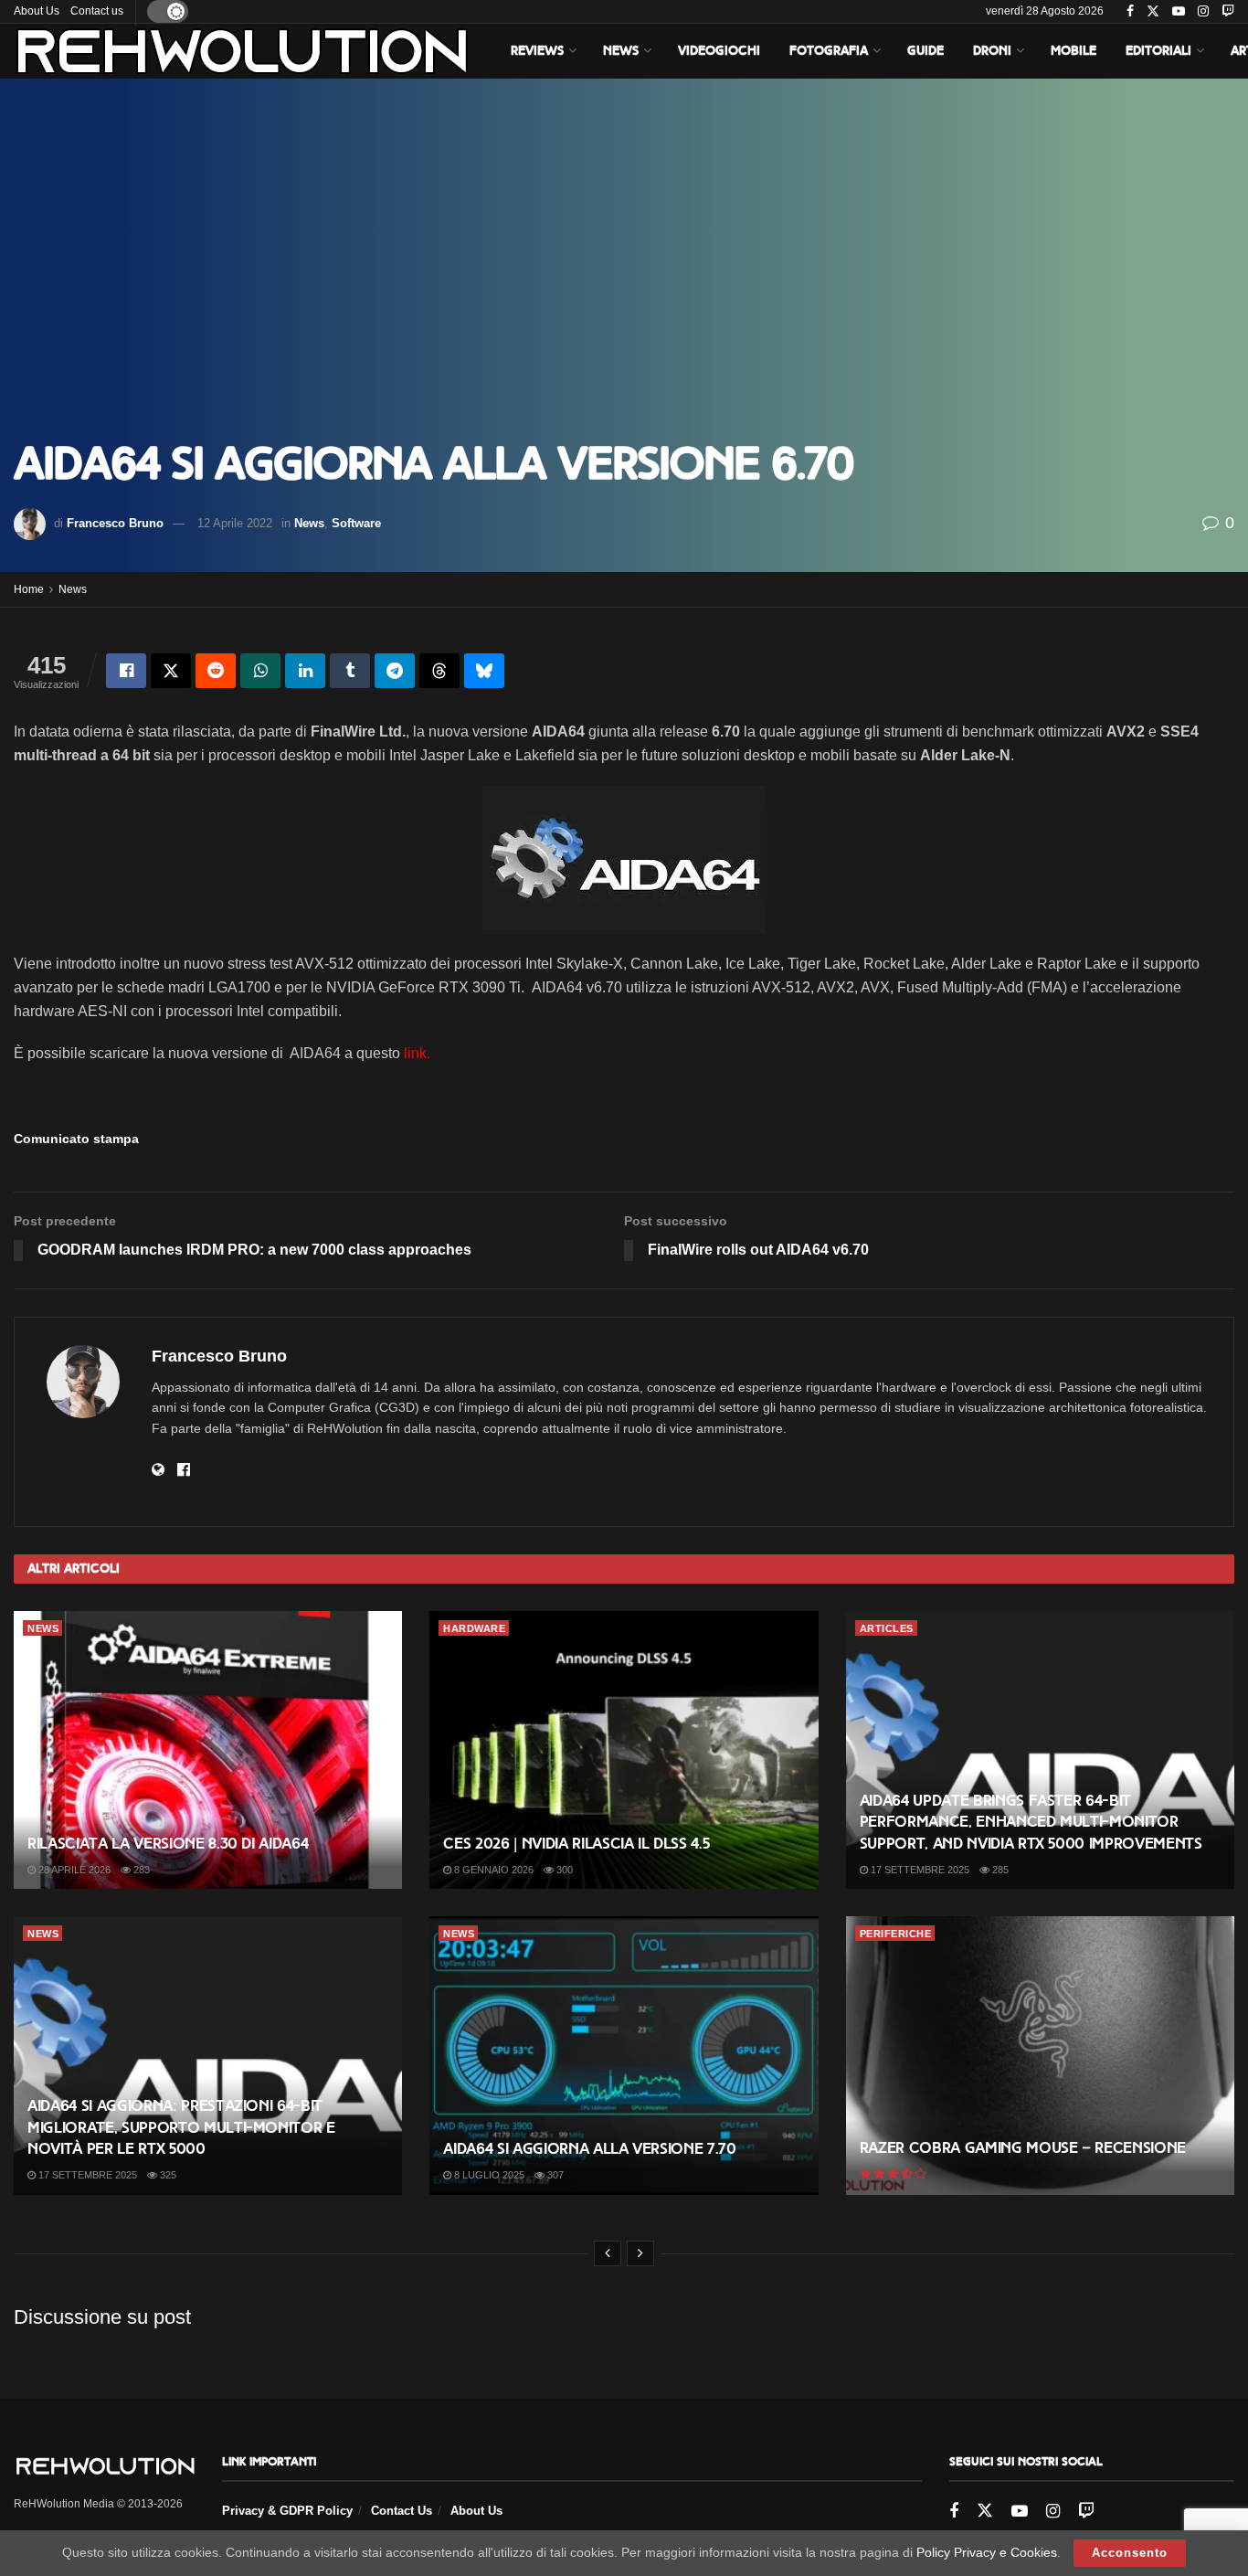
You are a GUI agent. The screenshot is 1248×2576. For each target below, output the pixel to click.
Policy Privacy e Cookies (987, 2552)
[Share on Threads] (439, 671)
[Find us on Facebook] (1130, 12)
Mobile (1073, 51)
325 (167, 2175)
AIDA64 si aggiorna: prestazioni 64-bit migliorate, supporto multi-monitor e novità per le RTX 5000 (181, 2128)
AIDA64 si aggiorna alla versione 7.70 (589, 2149)
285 (999, 1870)
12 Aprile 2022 (235, 523)
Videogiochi (719, 51)
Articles (887, 1628)
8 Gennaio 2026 (492, 1870)
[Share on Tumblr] (350, 671)
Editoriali (1158, 51)
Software (356, 523)
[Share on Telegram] (395, 671)
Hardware (474, 1628)
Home (29, 589)
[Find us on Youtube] (1179, 12)
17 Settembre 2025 (919, 1870)
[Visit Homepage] (242, 51)
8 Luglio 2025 (488, 2175)
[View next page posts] (640, 2253)
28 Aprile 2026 (73, 1870)
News (621, 51)
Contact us (97, 11)
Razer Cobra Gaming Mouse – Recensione (1023, 2148)
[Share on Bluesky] (484, 671)
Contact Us (402, 2511)
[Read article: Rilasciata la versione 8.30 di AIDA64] (208, 1750)
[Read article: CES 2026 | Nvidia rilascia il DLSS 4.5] (624, 1750)
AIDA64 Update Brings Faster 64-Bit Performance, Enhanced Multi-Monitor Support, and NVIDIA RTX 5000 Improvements (1031, 1823)
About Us (37, 11)
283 (140, 1870)
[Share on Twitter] (171, 671)
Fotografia (829, 51)
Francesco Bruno (115, 523)
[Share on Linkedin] (305, 671)
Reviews (537, 51)
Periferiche (896, 1934)
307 (554, 2175)
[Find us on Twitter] (1153, 12)
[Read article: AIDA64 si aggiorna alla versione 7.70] (624, 2055)
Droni (992, 51)
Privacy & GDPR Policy (287, 2511)
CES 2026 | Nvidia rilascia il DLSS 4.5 (576, 1844)
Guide (925, 51)
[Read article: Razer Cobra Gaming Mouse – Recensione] (1040, 2055)
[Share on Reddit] (216, 671)
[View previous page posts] (608, 2253)
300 (563, 1870)
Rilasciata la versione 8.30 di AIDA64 (168, 1844)
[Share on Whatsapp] (260, 671)
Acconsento (1130, 2553)
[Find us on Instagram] (1203, 12)
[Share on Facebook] (126, 671)
